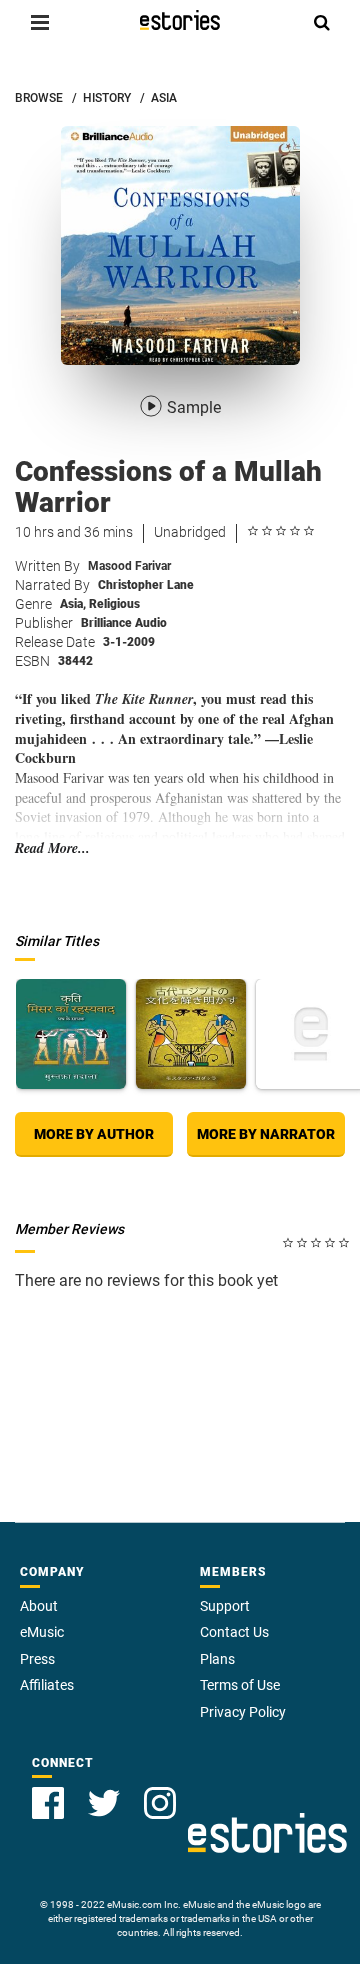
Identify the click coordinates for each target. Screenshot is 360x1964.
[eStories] (180, 20)
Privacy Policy (243, 1712)
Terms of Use (240, 1685)
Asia (73, 604)
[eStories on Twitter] (104, 1803)
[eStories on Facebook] (48, 1803)
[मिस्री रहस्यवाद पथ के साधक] (71, 1034)
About (39, 1606)
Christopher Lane (146, 585)
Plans (217, 1659)
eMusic (42, 1632)
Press (37, 1659)
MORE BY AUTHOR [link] (94, 1134)
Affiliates (47, 1685)
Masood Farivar (129, 566)
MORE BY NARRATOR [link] (266, 1134)
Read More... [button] (52, 848)
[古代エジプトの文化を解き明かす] (191, 1034)
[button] (40, 22)
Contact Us (234, 1632)
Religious (114, 604)
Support (225, 1606)
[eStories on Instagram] (160, 1803)
